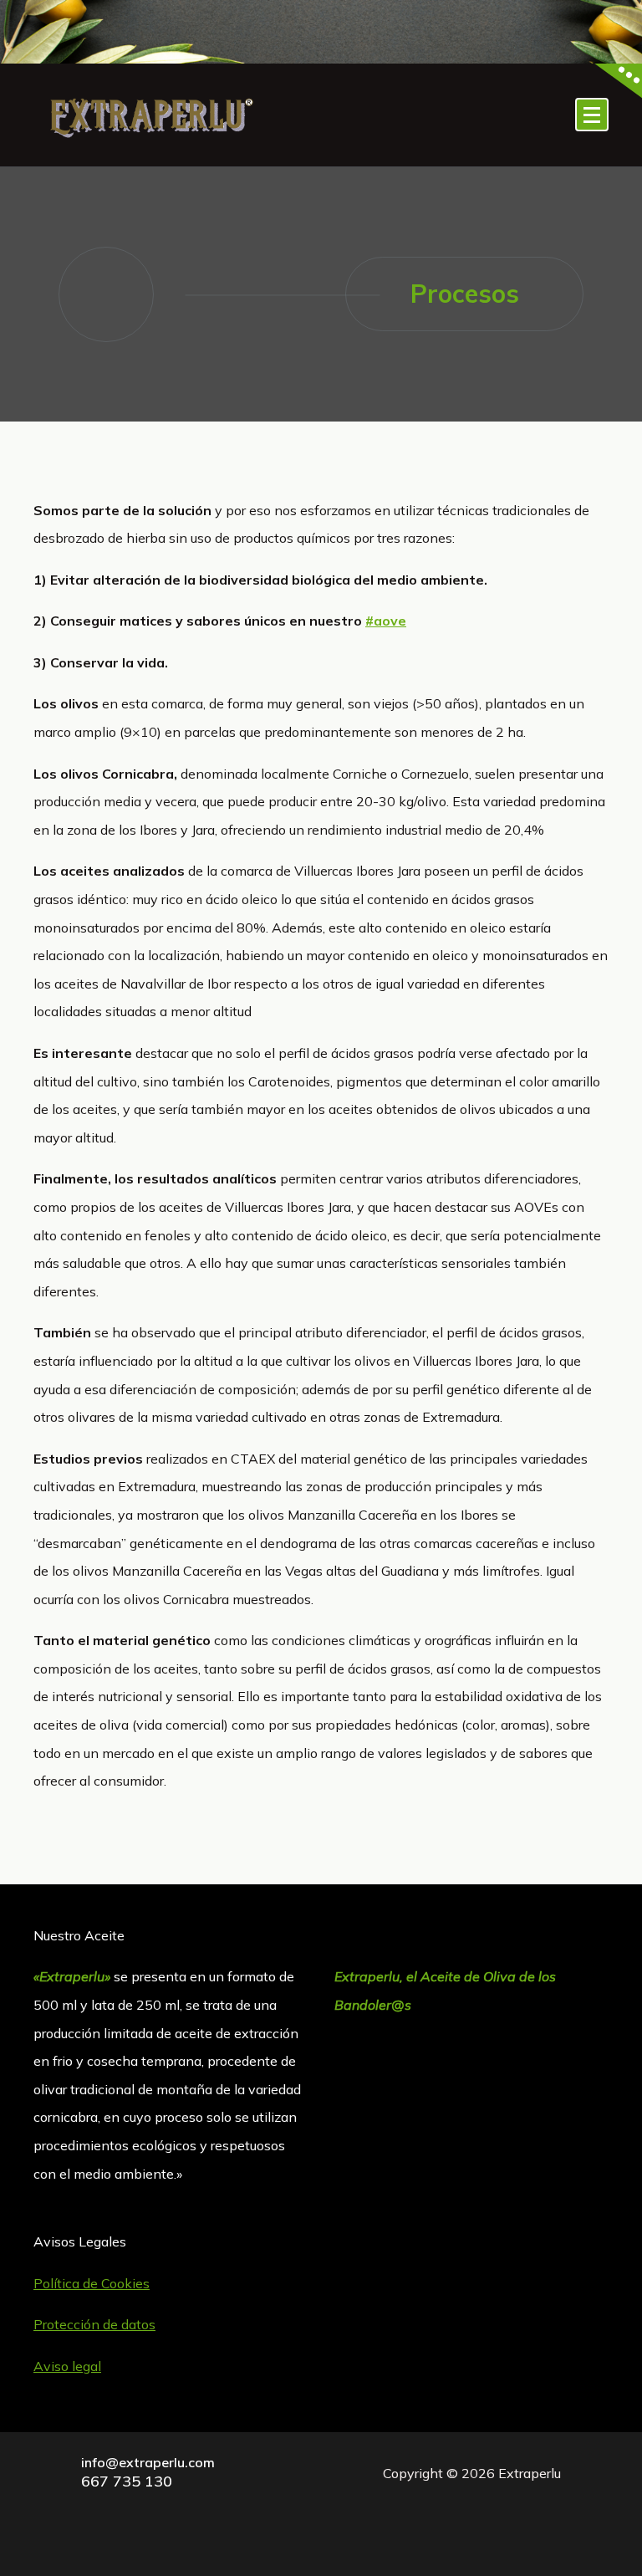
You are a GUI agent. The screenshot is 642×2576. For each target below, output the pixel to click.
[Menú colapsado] (592, 115)
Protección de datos (94, 2324)
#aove (386, 621)
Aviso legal (67, 2366)
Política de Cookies (92, 2283)
